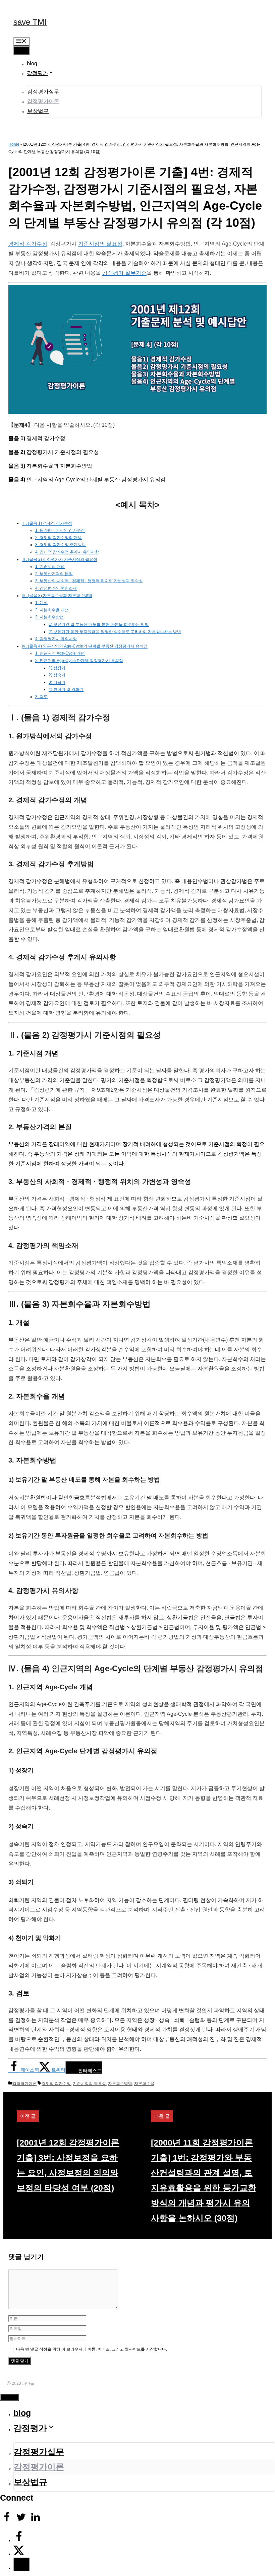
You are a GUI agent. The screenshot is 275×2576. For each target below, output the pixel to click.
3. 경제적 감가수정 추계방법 (61, 545)
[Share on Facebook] (19, 2540)
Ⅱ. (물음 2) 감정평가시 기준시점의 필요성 (60, 559)
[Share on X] (19, 2554)
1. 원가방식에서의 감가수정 (60, 530)
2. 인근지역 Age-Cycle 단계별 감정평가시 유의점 (79, 661)
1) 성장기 (57, 668)
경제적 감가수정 (28, 244)
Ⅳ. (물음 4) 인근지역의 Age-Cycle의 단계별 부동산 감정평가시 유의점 (85, 646)
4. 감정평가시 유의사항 (56, 639)
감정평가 (38, 73)
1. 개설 (41, 603)
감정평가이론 (43, 101)
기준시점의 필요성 (100, 244)
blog (32, 63)
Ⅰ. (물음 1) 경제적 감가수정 (47, 523)
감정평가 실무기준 (124, 273)
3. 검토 (41, 697)
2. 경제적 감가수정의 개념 (59, 538)
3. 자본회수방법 (49, 617)
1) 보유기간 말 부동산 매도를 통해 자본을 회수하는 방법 (99, 624)
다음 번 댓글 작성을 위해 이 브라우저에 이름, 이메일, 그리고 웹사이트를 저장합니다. (92, 2349)
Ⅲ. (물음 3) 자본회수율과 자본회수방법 (57, 596)
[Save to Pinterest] (21, 2564)
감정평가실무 (43, 92)
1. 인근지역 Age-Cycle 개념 (60, 653)
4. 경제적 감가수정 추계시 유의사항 (67, 552)
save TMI (30, 22)
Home (14, 144)
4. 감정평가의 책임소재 (56, 588)
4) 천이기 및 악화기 (66, 689)
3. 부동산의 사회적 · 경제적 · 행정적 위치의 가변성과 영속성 (89, 581)
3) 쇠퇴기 (57, 682)
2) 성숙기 (57, 675)
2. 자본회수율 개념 (52, 610)
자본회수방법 (120, 2084)
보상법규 (38, 111)
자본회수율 (144, 2084)
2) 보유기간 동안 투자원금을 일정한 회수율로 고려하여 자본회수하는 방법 (115, 632)
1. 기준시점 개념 (50, 566)
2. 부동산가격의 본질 (54, 574)
